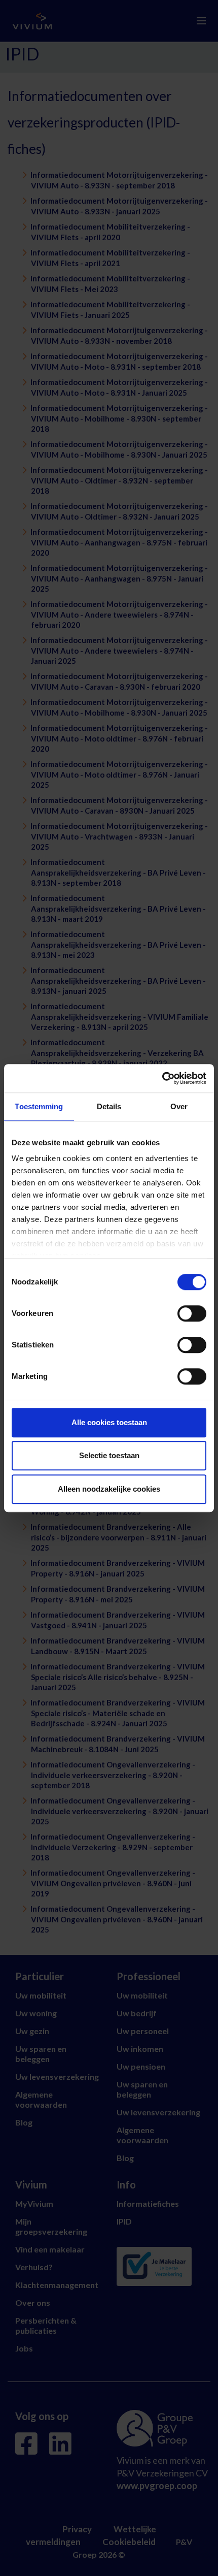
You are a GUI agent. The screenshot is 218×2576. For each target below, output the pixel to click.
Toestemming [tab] (39, 1106)
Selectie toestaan (109, 1455)
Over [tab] (179, 1106)
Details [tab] (109, 1106)
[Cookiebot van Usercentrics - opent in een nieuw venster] (162, 1078)
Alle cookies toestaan (109, 1422)
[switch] (192, 1313)
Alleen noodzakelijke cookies (109, 1489)
